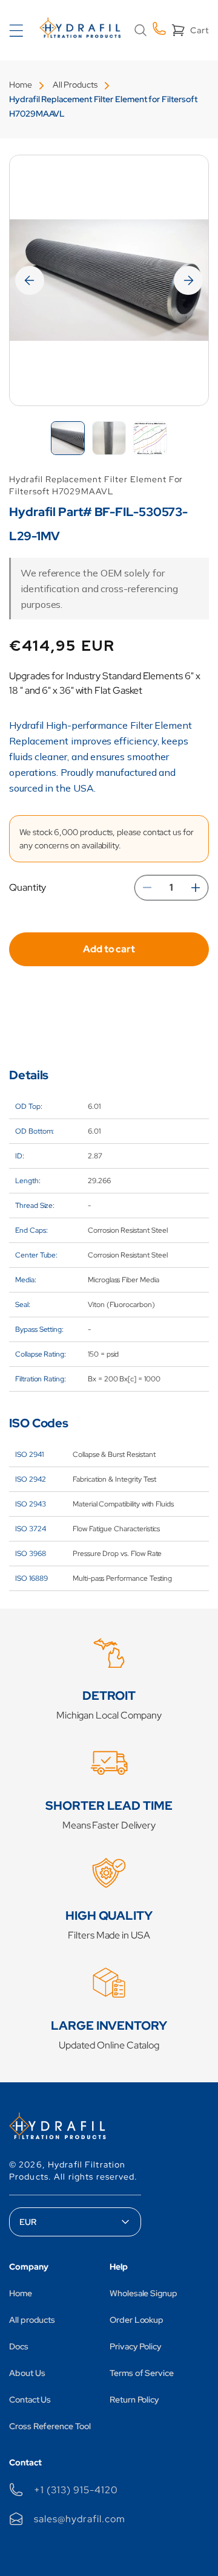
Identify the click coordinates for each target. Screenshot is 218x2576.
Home (21, 85)
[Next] (188, 280)
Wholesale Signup (144, 2293)
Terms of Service (142, 2373)
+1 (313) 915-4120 (76, 2490)
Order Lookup (137, 2320)
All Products (75, 85)
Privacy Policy (136, 2346)
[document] (109, 280)
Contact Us (30, 2400)
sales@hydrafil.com (79, 2519)
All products (32, 2320)
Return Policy (134, 2400)
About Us (27, 2373)
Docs (19, 2346)
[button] (140, 30)
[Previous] (30, 280)
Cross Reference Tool (50, 2426)
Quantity (28, 887)
